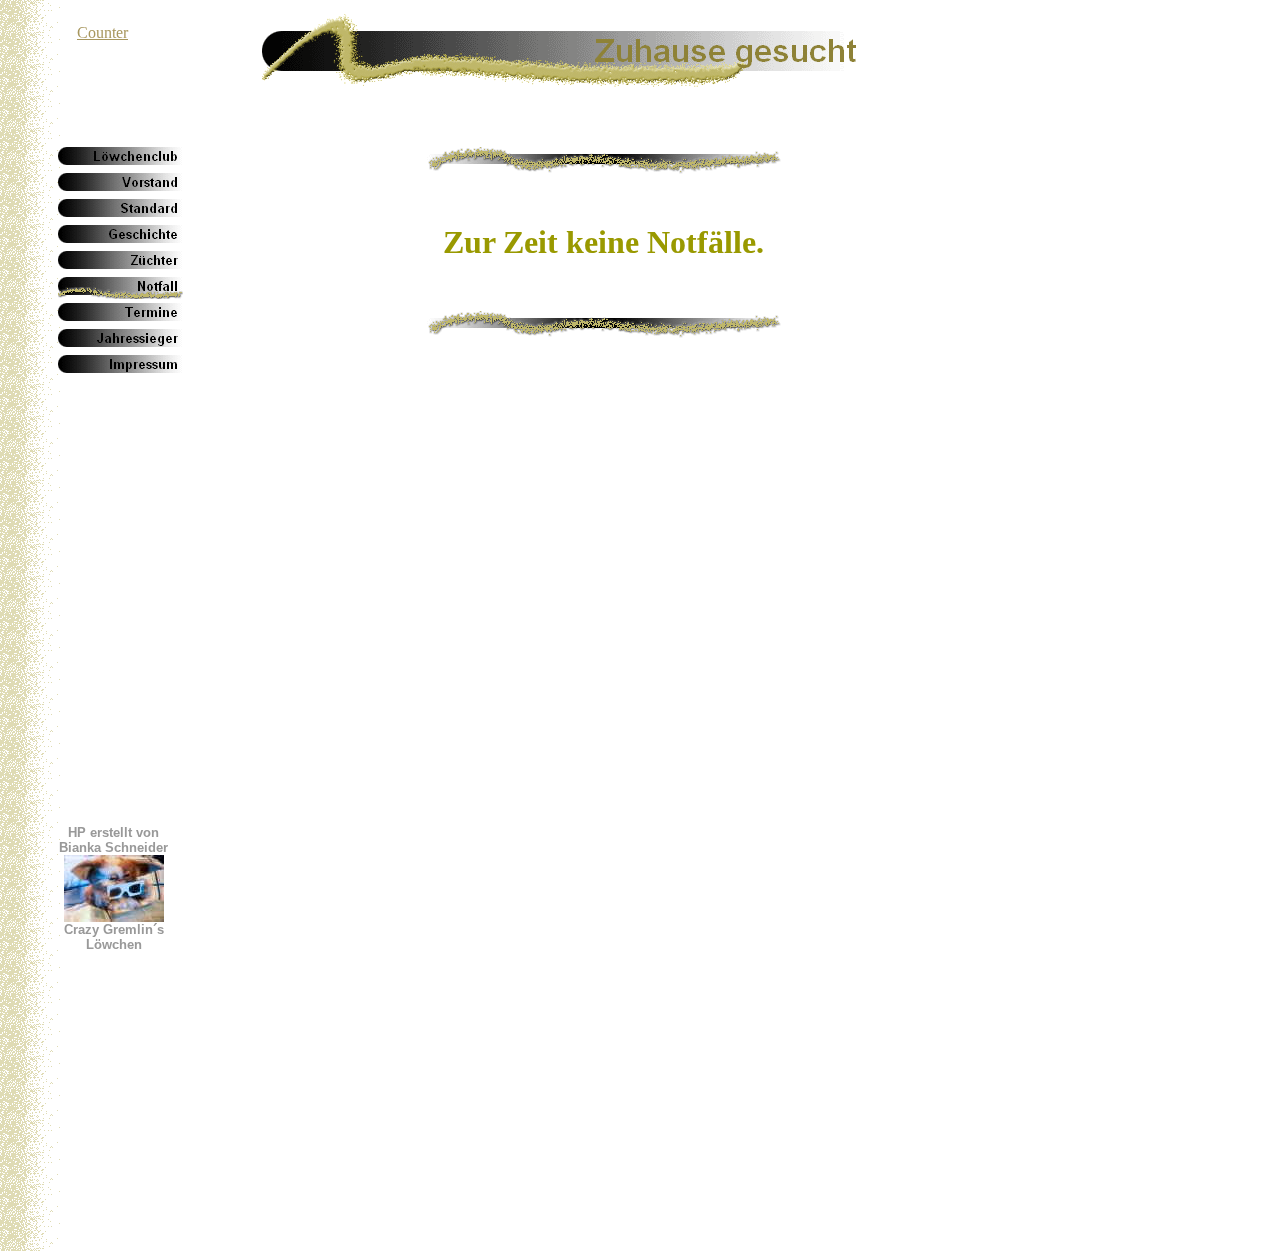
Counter (102, 32)
